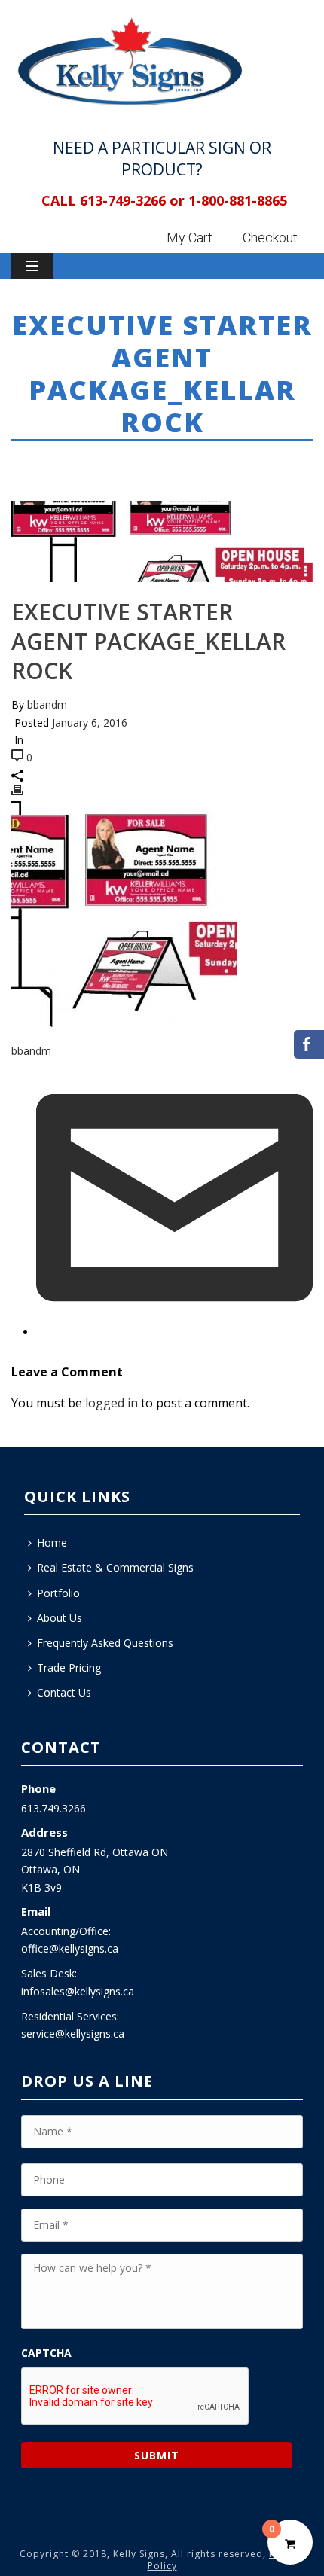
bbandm (47, 704)
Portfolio (58, 1593)
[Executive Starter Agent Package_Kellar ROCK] (162, 542)
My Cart (190, 238)
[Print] (17, 792)
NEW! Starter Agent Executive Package (151, 463)
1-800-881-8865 (238, 200)
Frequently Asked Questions (105, 1643)
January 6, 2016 (90, 722)
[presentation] (136, 2397)
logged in (112, 1403)
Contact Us (64, 1692)
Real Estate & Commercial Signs (115, 1567)
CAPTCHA (46, 2353)
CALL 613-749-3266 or (113, 200)
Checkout (270, 238)
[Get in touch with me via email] (174, 1332)
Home (26, 463)
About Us (60, 1618)
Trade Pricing (69, 1668)
